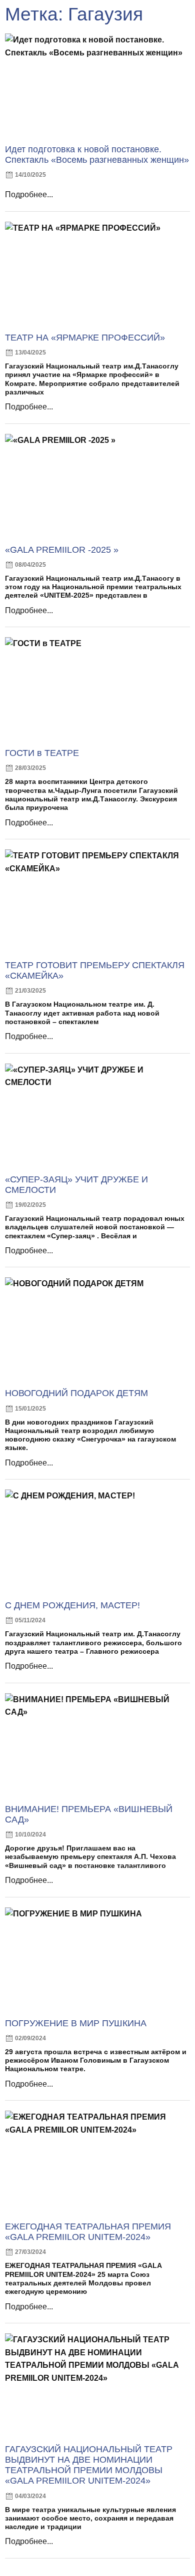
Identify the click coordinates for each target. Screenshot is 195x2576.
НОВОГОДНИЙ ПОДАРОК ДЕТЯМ (76, 1393)
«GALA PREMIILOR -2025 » (62, 550)
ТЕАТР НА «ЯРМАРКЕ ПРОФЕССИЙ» (85, 338)
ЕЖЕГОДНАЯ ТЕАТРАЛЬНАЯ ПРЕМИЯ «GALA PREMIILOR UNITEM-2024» (88, 2232)
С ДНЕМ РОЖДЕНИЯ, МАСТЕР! (72, 1605)
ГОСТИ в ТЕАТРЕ (42, 753)
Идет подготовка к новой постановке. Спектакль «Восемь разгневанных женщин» (97, 155)
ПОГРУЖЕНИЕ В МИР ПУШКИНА (76, 2023)
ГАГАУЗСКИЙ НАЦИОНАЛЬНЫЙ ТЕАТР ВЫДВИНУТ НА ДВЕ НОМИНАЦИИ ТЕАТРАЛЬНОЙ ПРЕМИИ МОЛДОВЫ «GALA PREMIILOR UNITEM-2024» (89, 2465)
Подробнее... (29, 194)
